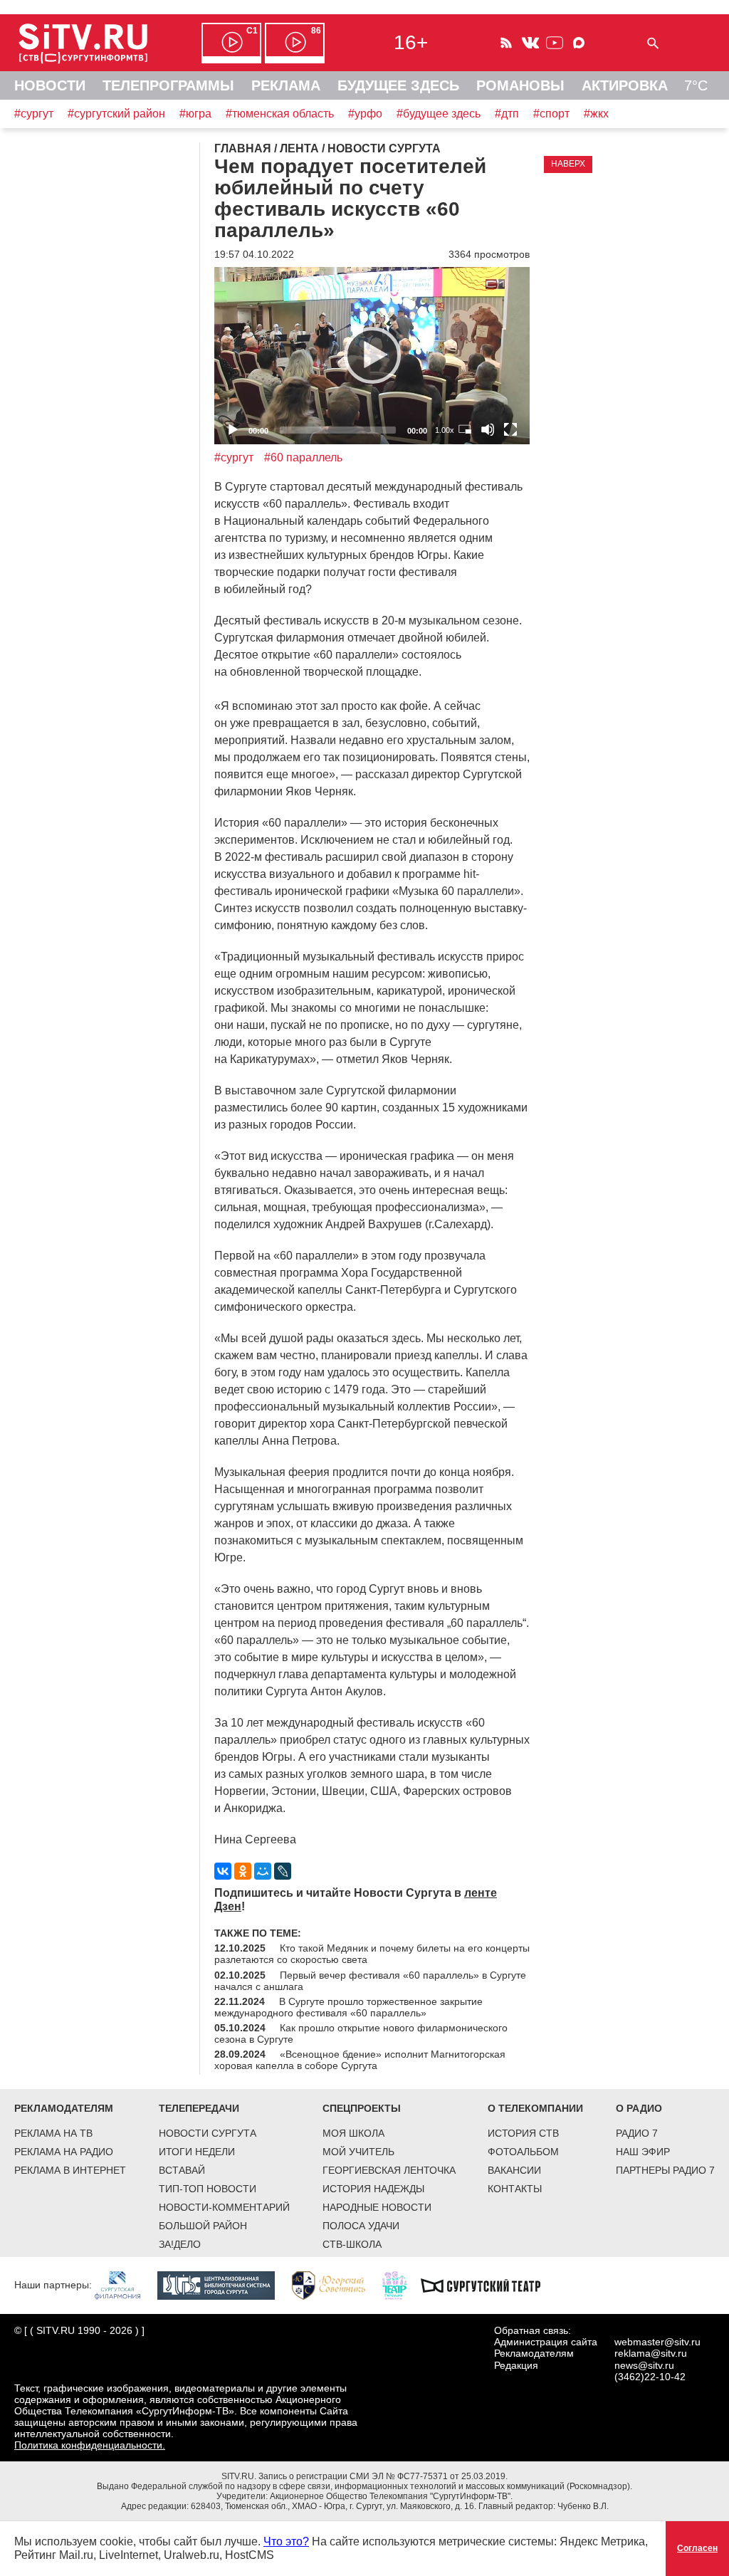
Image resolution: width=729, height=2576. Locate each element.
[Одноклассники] (243, 1871)
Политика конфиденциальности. (90, 2445)
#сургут (34, 114)
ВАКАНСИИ (514, 2170)
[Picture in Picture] (465, 429)
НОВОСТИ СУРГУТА (208, 2133)
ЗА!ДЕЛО (180, 2244)
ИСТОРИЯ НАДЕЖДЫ (373, 2189)
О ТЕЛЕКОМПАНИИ (535, 2108)
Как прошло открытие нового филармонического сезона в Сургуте (361, 2033)
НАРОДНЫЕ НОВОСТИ (377, 2207)
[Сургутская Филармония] (125, 2285)
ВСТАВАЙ (182, 2170)
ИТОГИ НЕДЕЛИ (197, 2152)
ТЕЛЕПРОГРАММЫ (168, 85)
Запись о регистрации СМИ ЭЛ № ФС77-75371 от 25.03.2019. (383, 2476)
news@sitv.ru (644, 2365)
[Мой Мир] (263, 1871)
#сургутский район (116, 114)
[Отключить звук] (488, 429)
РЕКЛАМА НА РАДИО (64, 2152)
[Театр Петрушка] (402, 2285)
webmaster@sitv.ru (657, 2342)
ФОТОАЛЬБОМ (523, 2152)
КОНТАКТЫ (515, 2189)
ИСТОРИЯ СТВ (523, 2133)
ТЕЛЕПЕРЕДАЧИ (199, 2108)
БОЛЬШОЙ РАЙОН (203, 2226)
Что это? (286, 2541)
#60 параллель (303, 457)
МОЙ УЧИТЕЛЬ (358, 2152)
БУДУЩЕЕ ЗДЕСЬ (398, 85)
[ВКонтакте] (223, 1871)
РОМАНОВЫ (520, 85)
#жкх (596, 114)
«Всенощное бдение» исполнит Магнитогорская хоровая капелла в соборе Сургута (360, 2060)
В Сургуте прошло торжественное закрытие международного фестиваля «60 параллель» (348, 2007)
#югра (195, 114)
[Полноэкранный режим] (510, 429)
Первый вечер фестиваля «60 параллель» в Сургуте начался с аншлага (370, 1981)
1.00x (445, 430)
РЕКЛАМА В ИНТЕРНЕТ (70, 2170)
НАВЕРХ (568, 164)
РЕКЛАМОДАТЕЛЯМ (64, 2108)
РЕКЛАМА (286, 85)
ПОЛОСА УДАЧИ (361, 2226)
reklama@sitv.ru (651, 2353)
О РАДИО (639, 2108)
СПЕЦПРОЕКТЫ (362, 2108)
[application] (372, 356)
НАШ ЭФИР (643, 2152)
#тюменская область (280, 114)
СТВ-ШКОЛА (352, 2244)
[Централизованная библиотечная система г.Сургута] (223, 2285)
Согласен (697, 2548)
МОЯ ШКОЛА (353, 2133)
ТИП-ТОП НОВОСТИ (208, 2189)
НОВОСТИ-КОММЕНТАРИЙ (224, 2207)
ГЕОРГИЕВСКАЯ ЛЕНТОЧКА (389, 2170)
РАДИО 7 (637, 2133)
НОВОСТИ (50, 85)
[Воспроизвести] (372, 355)
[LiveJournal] (283, 1871)
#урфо (365, 114)
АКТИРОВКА (625, 85)
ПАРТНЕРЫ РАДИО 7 (665, 2170)
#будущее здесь (439, 114)
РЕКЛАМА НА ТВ (53, 2133)
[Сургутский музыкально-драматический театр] (488, 2285)
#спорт (551, 114)
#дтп (507, 114)
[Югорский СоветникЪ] (336, 2285)
